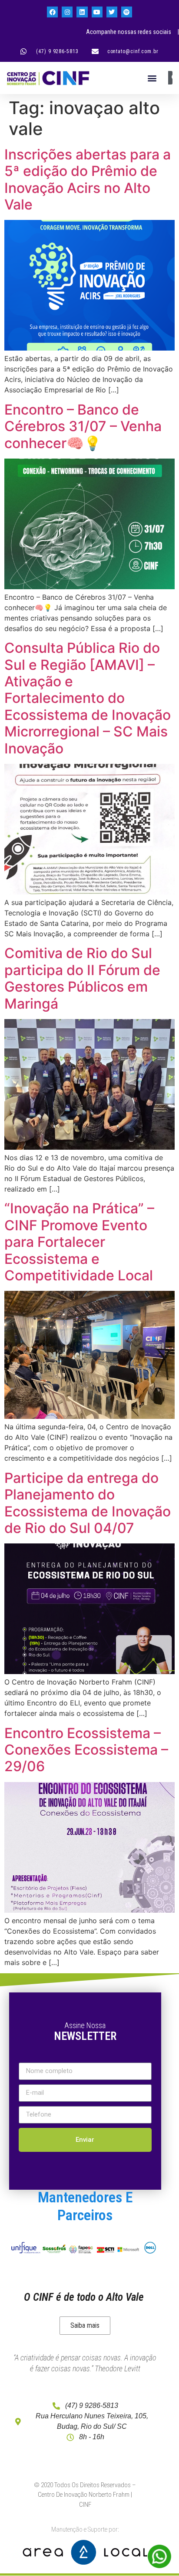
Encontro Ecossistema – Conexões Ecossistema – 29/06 (86, 1750)
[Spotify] (127, 12)
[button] (152, 78)
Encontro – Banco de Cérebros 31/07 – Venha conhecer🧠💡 (83, 426)
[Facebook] (52, 12)
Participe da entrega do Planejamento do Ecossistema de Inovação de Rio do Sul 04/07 (88, 1503)
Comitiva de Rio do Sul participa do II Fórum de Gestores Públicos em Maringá (82, 978)
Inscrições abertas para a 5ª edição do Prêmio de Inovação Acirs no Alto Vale (88, 179)
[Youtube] (97, 12)
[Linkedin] (82, 12)
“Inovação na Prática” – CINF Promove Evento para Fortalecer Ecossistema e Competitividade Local (79, 1242)
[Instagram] (67, 12)
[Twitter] (112, 12)
